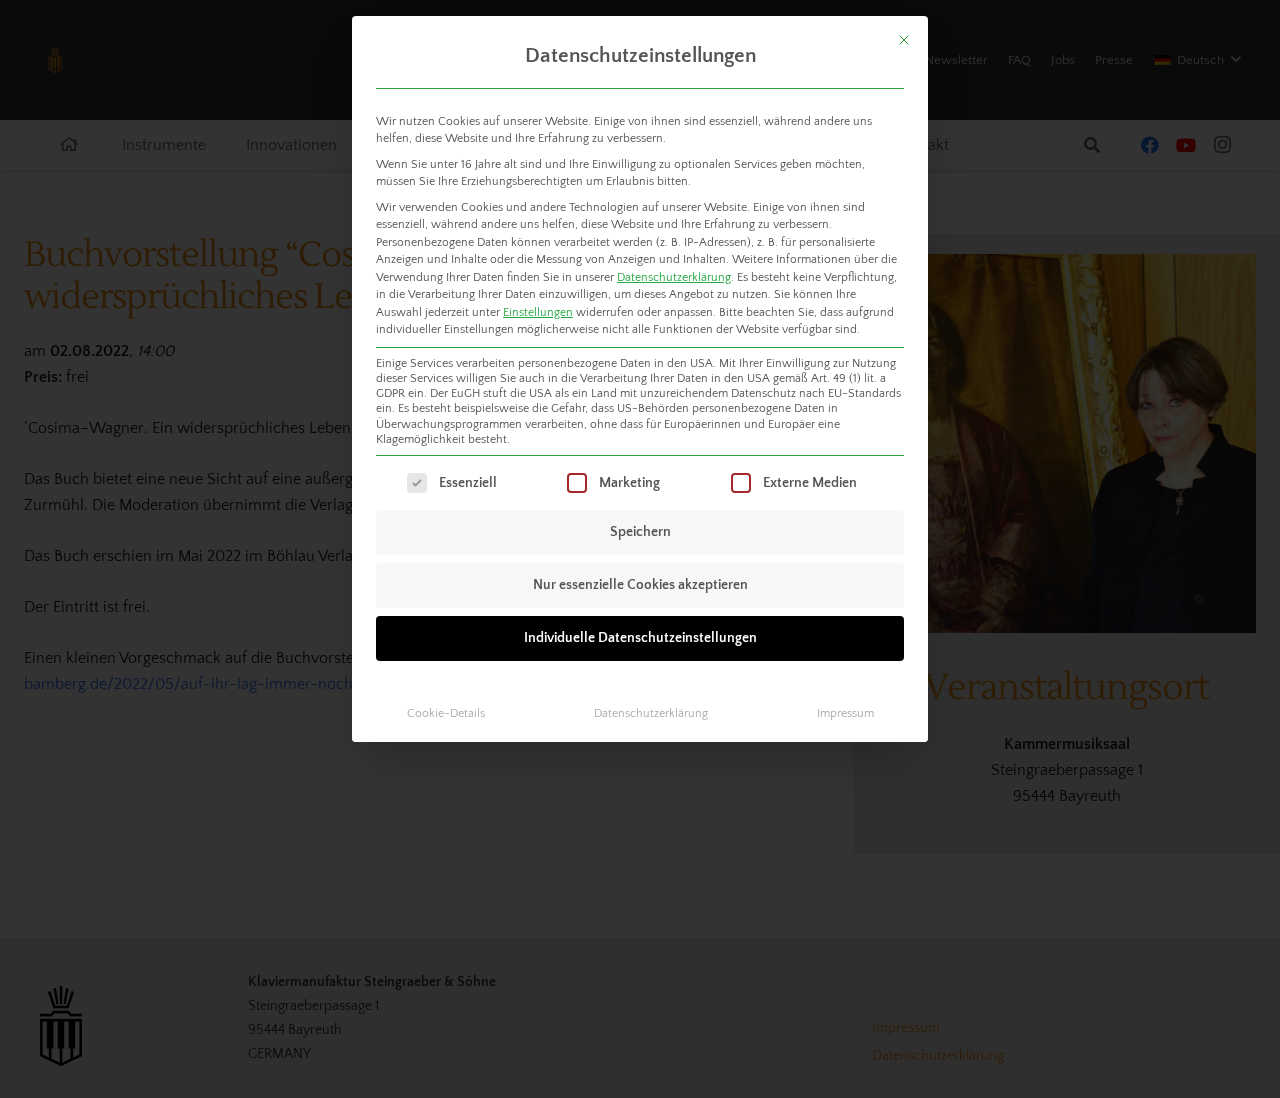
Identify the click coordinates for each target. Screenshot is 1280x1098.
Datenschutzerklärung (674, 277)
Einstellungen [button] (538, 312)
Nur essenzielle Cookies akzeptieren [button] (640, 585)
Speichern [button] (640, 532)
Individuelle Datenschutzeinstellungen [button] (640, 638)
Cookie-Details (446, 713)
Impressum (845, 713)
